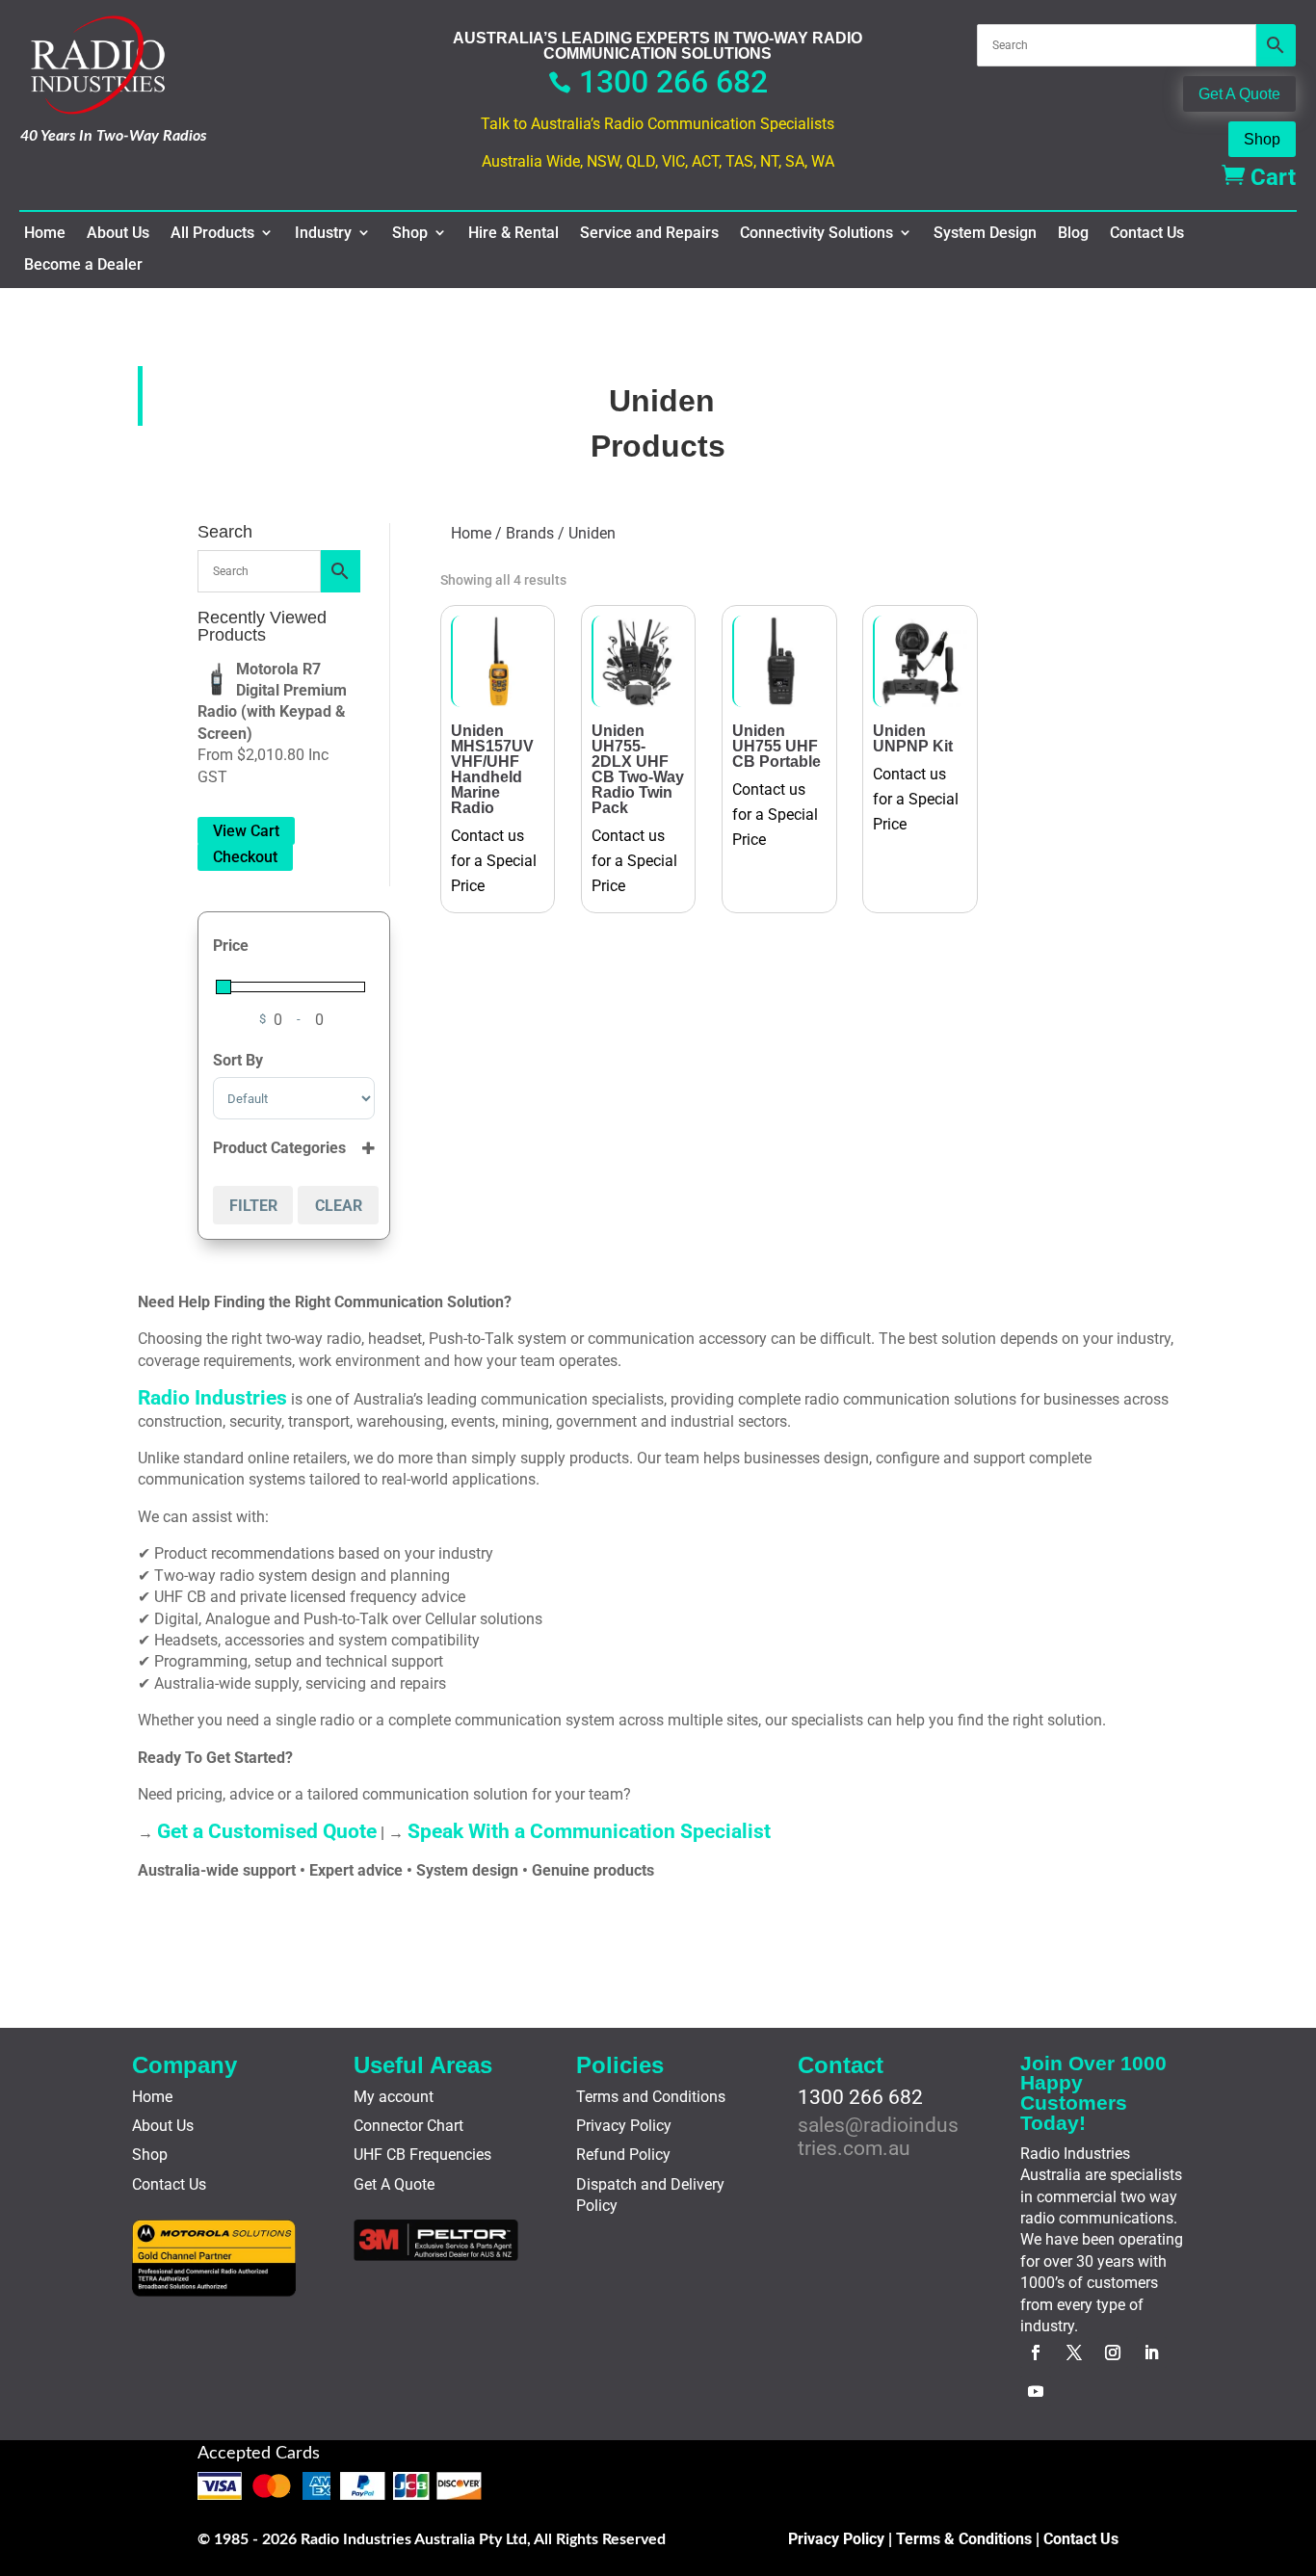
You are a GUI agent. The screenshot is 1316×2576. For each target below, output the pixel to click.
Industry (323, 233)
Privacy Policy (624, 2126)
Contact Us (1147, 233)
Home (45, 233)
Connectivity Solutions (816, 233)
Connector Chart (408, 2126)
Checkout (245, 857)
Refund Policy (623, 2155)
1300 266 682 (658, 82)
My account (394, 2097)
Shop (1262, 139)
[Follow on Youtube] (1036, 2391)
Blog (1073, 233)
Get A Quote (1239, 94)
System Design (985, 233)
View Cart (246, 831)
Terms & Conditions (964, 2539)
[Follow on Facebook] (1036, 2353)
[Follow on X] (1074, 2353)
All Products (212, 233)
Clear (339, 1206)
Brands (530, 533)
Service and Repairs (649, 233)
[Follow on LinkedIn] (1151, 2353)
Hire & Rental (513, 233)
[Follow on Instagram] (1113, 2353)
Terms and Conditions (651, 2097)
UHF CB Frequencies (422, 2155)
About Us (118, 233)
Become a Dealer (83, 265)
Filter (253, 1206)
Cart (1259, 177)
